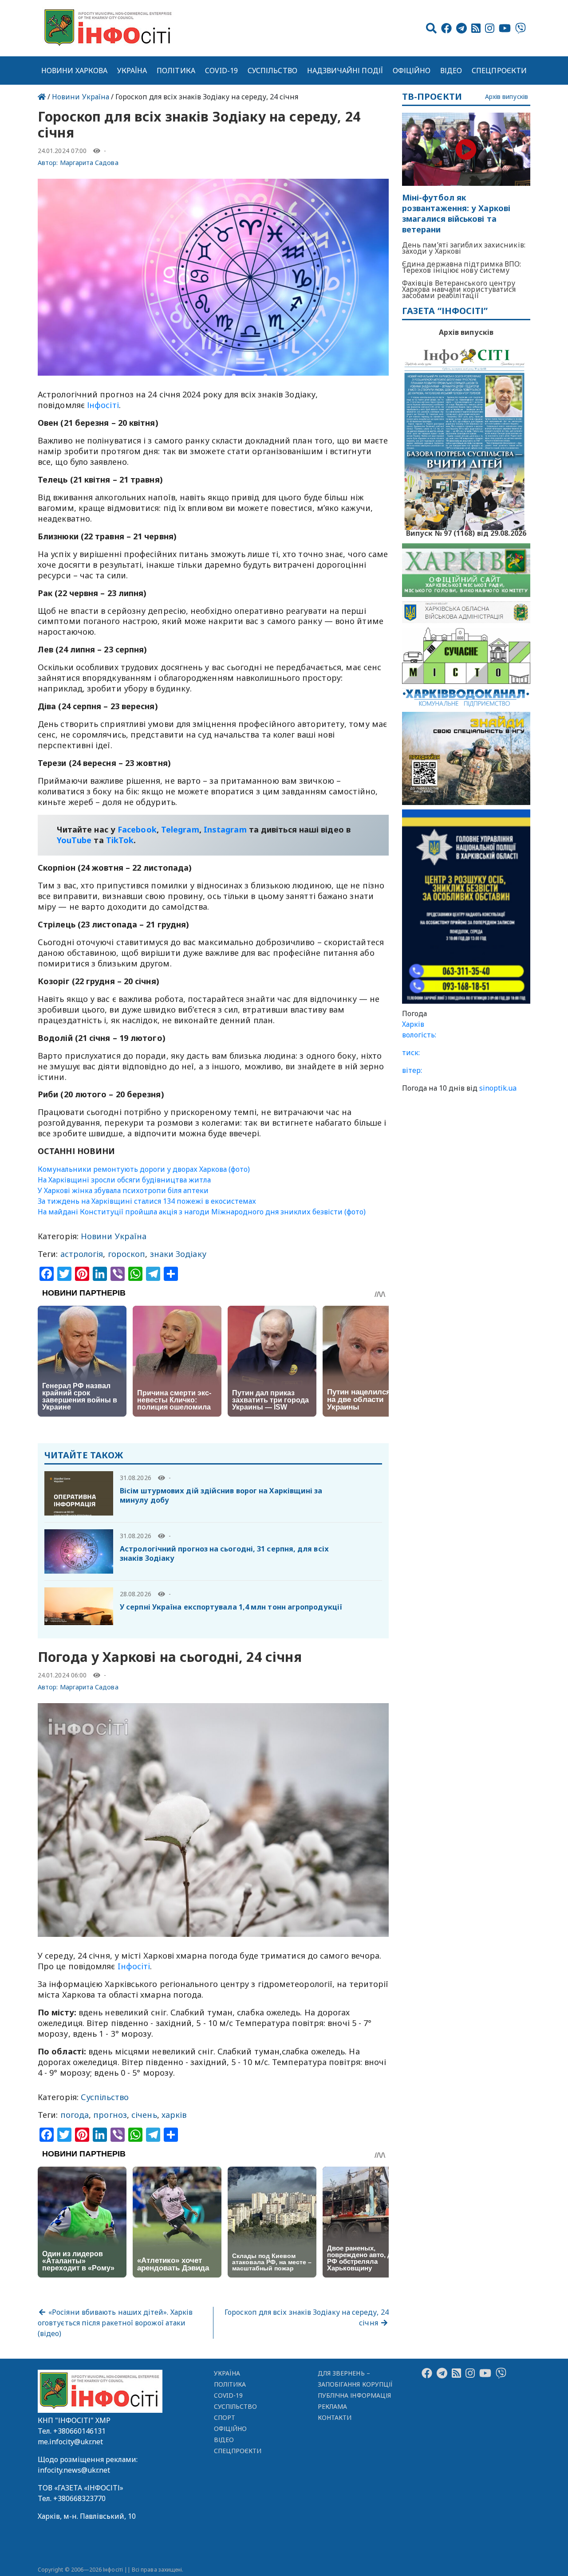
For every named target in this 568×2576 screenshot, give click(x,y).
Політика (176, 71)
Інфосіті (103, 405)
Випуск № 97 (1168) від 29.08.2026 (466, 532)
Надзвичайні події (345, 71)
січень (144, 2115)
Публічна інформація (354, 2395)
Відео (451, 71)
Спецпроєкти (499, 71)
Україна (132, 71)
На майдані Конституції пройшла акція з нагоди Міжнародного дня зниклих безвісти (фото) (202, 1212)
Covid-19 (222, 71)
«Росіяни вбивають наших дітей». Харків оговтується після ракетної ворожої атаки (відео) (115, 2323)
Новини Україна (81, 97)
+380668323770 (79, 2498)
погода (75, 2115)
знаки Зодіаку (178, 1254)
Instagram (225, 829)
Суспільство (272, 71)
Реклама (333, 2406)
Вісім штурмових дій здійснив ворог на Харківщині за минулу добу (221, 1495)
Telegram (180, 829)
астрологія (82, 1254)
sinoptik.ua (498, 1088)
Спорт (225, 2417)
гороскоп (127, 1254)
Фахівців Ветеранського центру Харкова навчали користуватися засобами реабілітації (459, 289)
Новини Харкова (74, 71)
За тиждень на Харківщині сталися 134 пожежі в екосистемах (147, 1201)
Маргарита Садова (89, 163)
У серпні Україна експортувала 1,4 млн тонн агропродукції (231, 1607)
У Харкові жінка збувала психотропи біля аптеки (123, 1190)
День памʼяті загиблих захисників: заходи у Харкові (464, 248)
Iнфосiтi (134, 1966)
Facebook (137, 829)
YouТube (74, 840)
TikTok (120, 840)
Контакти (335, 2417)
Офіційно (412, 71)
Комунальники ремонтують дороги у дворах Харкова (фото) (144, 1169)
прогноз (110, 2115)
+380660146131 (79, 2431)
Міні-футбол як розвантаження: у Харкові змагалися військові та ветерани (456, 214)
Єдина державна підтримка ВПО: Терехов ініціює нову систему (462, 267)
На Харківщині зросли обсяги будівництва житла (124, 1180)
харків (174, 2115)
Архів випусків (507, 97)
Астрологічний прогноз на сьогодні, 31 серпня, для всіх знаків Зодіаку (224, 1553)
